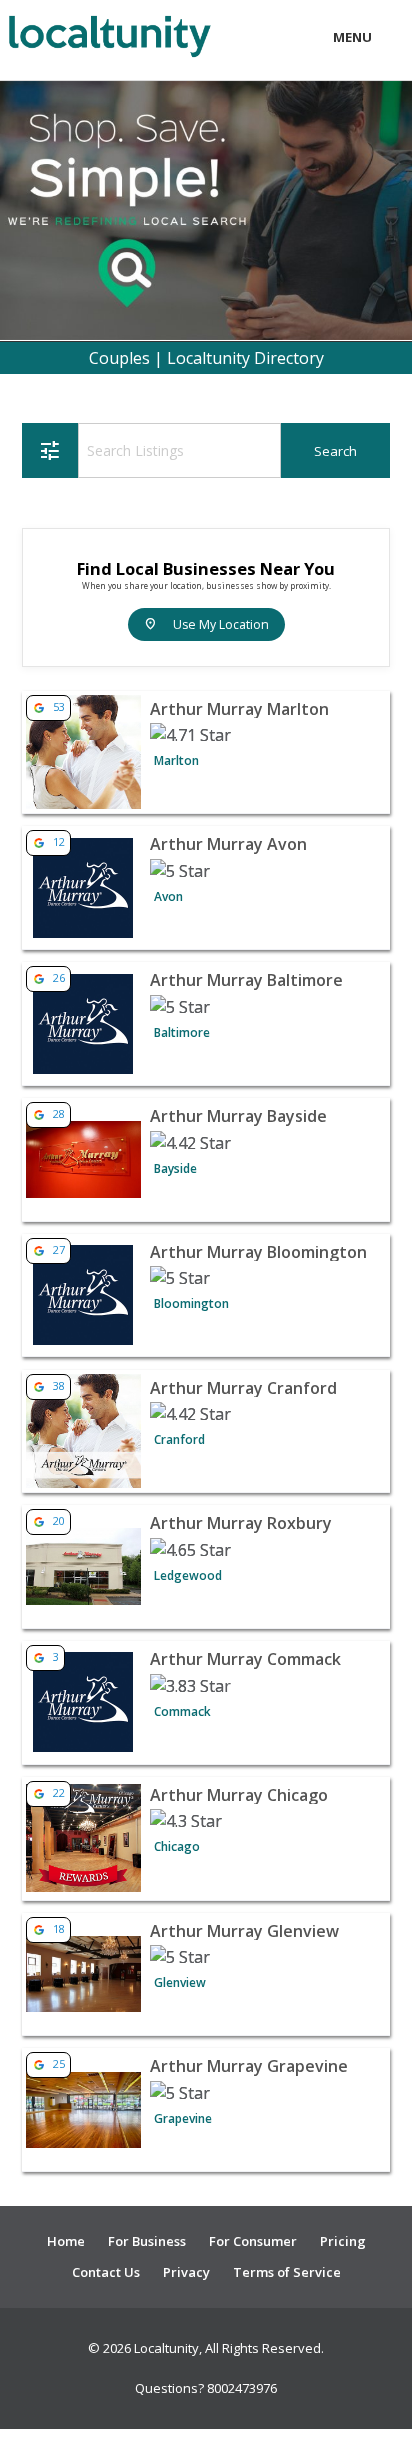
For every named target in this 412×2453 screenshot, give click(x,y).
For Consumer (253, 2241)
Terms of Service (287, 2272)
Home (66, 2241)
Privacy (186, 2272)
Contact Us (106, 2272)
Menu (352, 37)
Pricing (343, 2241)
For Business (147, 2241)
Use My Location (206, 624)
